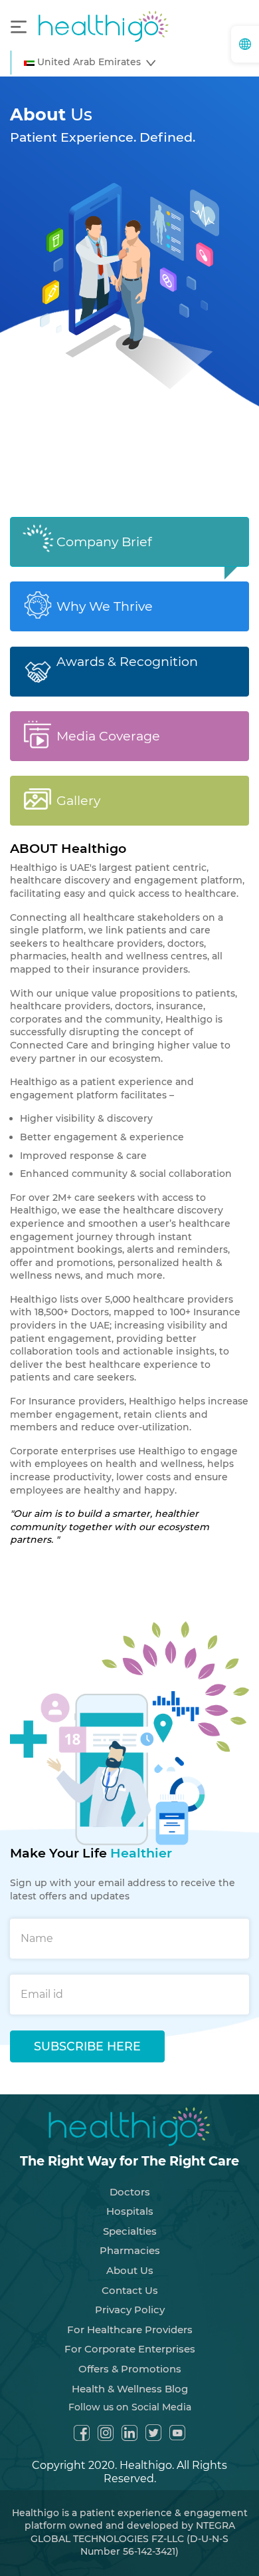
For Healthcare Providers (130, 2330)
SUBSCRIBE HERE (87, 2046)
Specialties (130, 2231)
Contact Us (130, 2290)
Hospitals (130, 2211)
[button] (90, 63)
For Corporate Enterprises (130, 2349)
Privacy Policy (130, 2310)
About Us (130, 2270)
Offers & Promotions (130, 2369)
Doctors (130, 2192)
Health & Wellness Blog (130, 2389)
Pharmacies (130, 2250)
